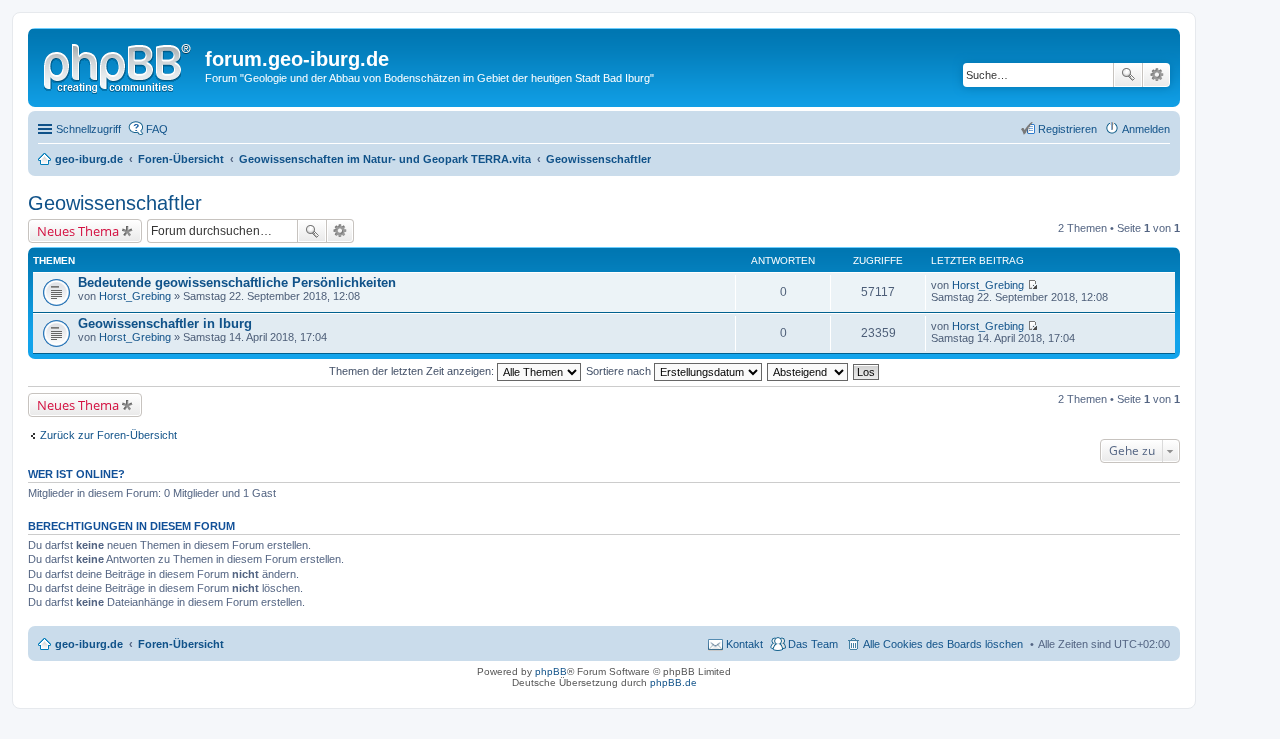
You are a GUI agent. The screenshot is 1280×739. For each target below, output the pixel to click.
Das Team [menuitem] (813, 644)
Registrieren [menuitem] (1067, 129)
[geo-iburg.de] (119, 65)
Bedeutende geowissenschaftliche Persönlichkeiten (237, 282)
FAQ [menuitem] (157, 129)
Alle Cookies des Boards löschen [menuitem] (943, 644)
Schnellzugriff (88, 129)
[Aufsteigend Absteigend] (808, 371)
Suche (1128, 75)
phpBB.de (673, 682)
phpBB (551, 671)
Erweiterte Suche (1156, 75)
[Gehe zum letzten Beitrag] (1032, 285)
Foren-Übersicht (181, 644)
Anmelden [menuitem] (1146, 129)
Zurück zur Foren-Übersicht (108, 435)
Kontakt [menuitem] (744, 644)
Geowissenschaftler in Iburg (165, 323)
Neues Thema (78, 231)
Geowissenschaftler (115, 203)
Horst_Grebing (135, 296)
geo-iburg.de (89, 644)
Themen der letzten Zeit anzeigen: (413, 371)
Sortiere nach (620, 371)
